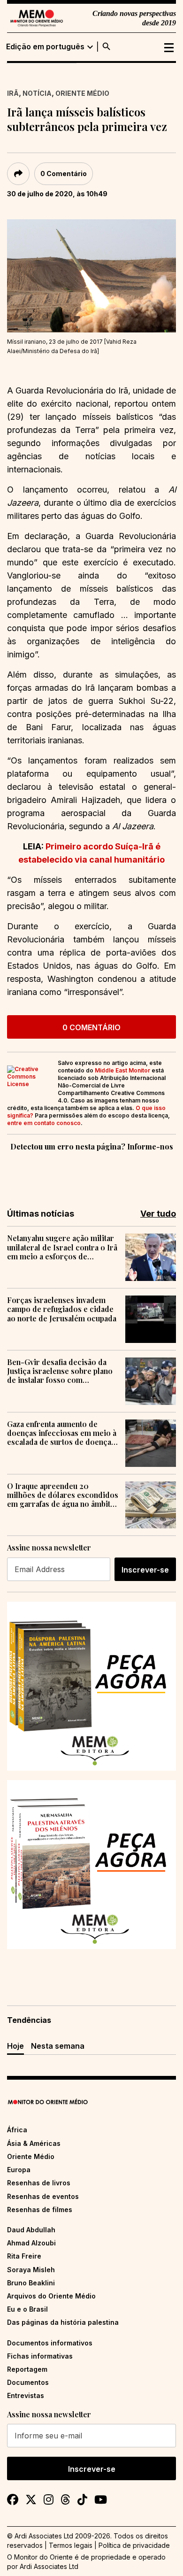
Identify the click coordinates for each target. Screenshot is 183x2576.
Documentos (28, 2382)
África (17, 2130)
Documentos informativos (50, 2343)
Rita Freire (24, 2256)
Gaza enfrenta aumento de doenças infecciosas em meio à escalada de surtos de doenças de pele (62, 1433)
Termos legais (71, 2545)
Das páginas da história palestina (63, 2322)
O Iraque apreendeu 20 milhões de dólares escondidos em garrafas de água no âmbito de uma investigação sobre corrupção (63, 1495)
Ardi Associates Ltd (49, 2566)
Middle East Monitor (122, 1070)
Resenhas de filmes (40, 2210)
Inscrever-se (145, 1570)
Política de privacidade (134, 2545)
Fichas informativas (40, 2356)
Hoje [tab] (15, 2046)
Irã (13, 93)
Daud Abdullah (31, 2230)
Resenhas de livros (39, 2183)
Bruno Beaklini (31, 2283)
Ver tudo (158, 1214)
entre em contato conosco (44, 1123)
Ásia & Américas (34, 2143)
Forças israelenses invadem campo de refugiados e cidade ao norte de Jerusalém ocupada (62, 1309)
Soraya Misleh (31, 2270)
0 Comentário (64, 174)
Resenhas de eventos (43, 2196)
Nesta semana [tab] (58, 2046)
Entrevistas (26, 2395)
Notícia (37, 93)
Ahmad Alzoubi (31, 2243)
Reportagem (27, 2369)
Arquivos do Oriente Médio (51, 2296)
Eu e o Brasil (27, 2309)
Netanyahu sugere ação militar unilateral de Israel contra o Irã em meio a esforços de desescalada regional (62, 1247)
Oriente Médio (82, 93)
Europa (19, 2170)
